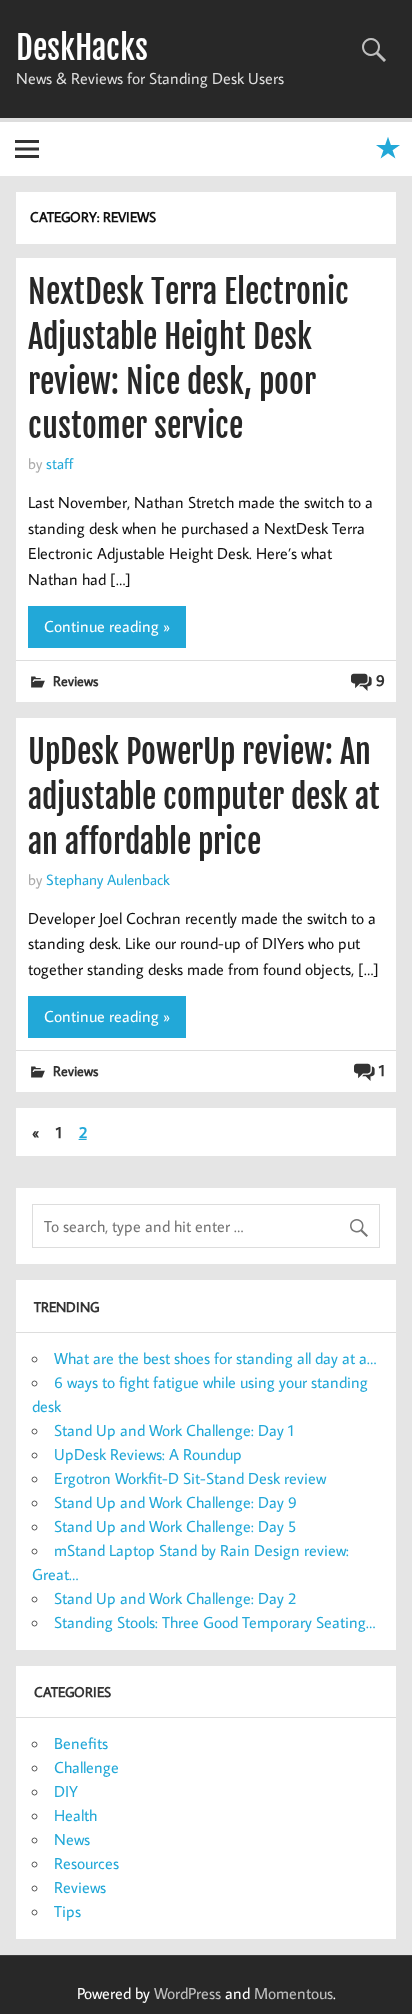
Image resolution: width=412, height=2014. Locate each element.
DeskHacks (82, 48)
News (72, 1839)
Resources (86, 1863)
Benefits (81, 1743)
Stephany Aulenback (108, 879)
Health (75, 1815)
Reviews (75, 680)
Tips (67, 1911)
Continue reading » (107, 626)
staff (59, 463)
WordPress (187, 1993)
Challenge (86, 1767)
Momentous (293, 1993)
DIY (66, 1791)
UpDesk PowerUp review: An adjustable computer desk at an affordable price (204, 797)
